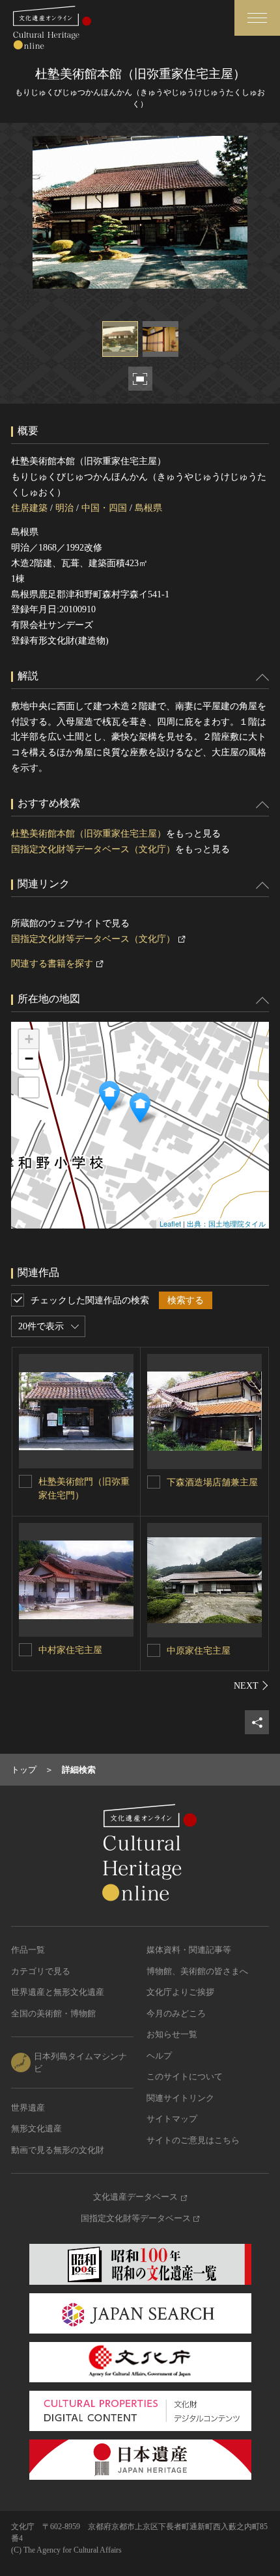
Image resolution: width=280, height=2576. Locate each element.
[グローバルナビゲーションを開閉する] (257, 18)
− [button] (29, 1059)
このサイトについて (185, 2076)
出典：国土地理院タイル (226, 1223)
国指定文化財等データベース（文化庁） (93, 849)
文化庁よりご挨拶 (180, 1992)
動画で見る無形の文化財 (58, 2150)
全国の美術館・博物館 (53, 2013)
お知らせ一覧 (172, 2034)
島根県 (148, 508)
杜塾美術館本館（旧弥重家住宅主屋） (89, 834)
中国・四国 (104, 508)
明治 (64, 508)
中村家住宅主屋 (70, 1650)
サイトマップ (172, 2119)
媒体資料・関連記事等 (189, 1950)
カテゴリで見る (41, 1971)
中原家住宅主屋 (199, 1651)
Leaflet (170, 1223)
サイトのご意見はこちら (193, 2140)
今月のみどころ (176, 2013)
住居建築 (29, 508)
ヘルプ (159, 2056)
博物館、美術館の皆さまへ (197, 1971)
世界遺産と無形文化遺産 (58, 1992)
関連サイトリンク (180, 2098)
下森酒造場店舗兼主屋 (212, 1482)
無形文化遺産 (36, 2128)
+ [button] (29, 1039)
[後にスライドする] (251, 1685)
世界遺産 (28, 2108)
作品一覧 (28, 1950)
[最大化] (29, 1087)
